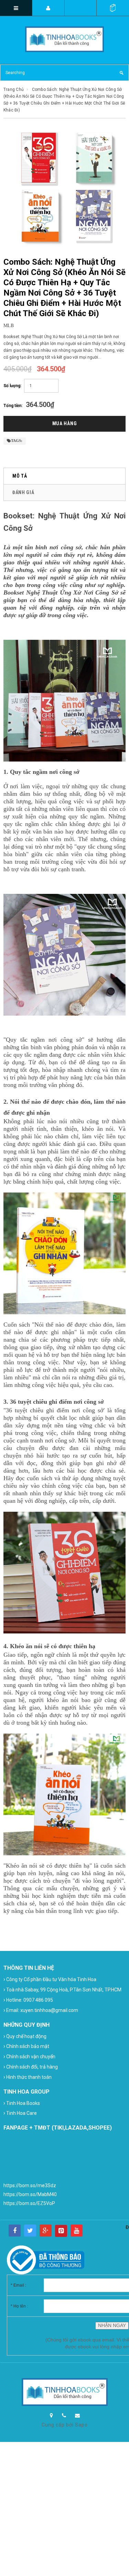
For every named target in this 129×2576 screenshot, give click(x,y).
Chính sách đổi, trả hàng (31, 2067)
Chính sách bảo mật (26, 2046)
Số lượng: (12, 386)
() (113, 8)
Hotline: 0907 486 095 (28, 2000)
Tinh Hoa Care (20, 2113)
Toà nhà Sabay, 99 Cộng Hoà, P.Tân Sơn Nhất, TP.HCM (62, 1990)
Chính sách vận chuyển (29, 2056)
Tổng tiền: (13, 406)
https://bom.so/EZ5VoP (29, 2203)
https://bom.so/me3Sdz (30, 2185)
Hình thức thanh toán (28, 2077)
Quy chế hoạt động (25, 2036)
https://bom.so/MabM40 (30, 2194)
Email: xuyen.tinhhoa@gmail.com (41, 2010)
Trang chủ (14, 89)
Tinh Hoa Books (22, 2103)
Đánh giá (23, 492)
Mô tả (20, 476)
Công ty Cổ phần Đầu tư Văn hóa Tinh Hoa (50, 1979)
